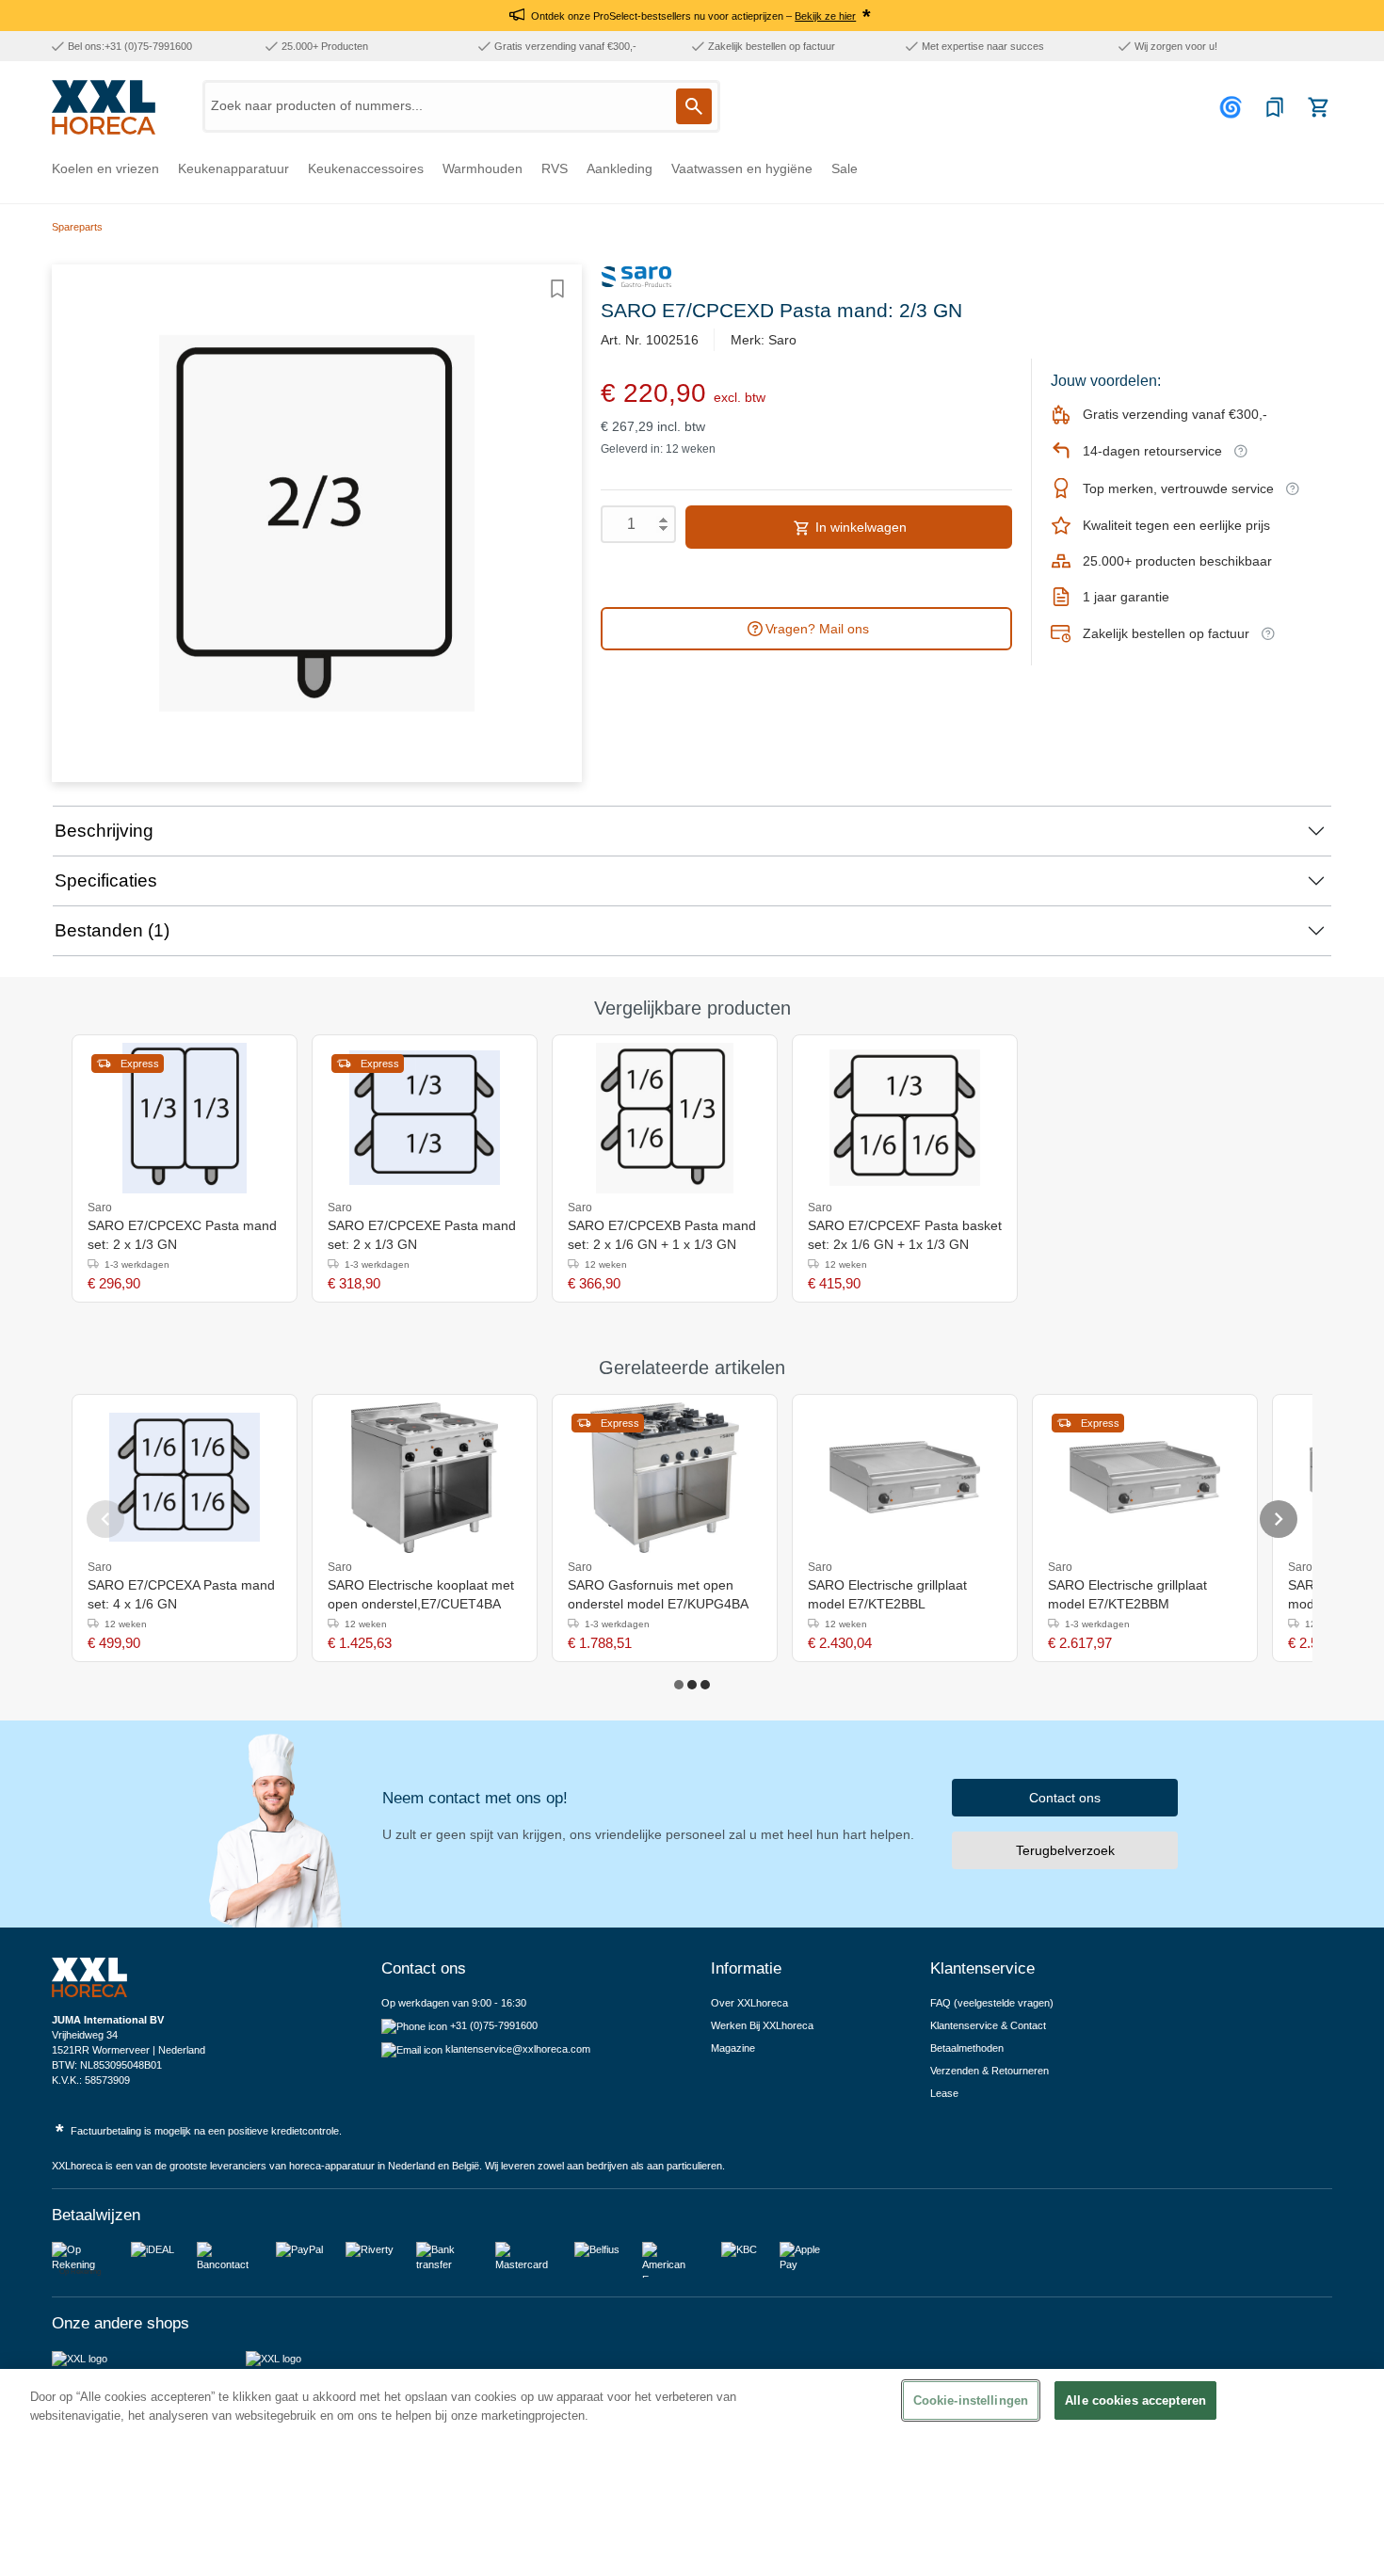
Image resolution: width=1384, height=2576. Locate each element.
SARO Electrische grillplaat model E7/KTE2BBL (887, 1594)
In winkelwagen (859, 527)
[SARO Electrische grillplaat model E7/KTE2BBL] (905, 1478)
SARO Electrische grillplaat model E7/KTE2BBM (1127, 1594)
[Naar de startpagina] (104, 107)
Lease (944, 2093)
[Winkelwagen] (1318, 107)
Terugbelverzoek (1065, 1850)
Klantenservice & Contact (988, 2025)
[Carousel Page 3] (705, 1685)
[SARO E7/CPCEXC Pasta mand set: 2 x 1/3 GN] (185, 1118)
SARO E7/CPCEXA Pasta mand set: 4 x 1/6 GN (181, 1594)
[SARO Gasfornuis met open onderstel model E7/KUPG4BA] (665, 1478)
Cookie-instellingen (971, 2400)
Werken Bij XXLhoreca (762, 2025)
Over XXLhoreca (749, 2003)
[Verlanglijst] (1275, 107)
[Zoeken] (694, 106)
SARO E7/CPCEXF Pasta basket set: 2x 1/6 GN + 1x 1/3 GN (905, 1235)
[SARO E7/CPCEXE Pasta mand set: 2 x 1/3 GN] (425, 1118)
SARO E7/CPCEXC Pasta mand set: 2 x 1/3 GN (182, 1235)
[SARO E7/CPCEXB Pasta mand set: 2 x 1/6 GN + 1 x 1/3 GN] (665, 1118)
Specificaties (106, 880)
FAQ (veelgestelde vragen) (992, 2003)
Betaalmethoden (967, 2048)
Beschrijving (104, 831)
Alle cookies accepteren (1135, 2400)
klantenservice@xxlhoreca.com (518, 2049)
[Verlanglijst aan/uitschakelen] (557, 289)
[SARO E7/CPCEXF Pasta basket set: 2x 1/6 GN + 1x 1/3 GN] (905, 1118)
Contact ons (1065, 1798)
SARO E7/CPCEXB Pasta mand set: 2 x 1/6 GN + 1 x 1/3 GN (662, 1235)
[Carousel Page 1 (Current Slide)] (679, 1685)
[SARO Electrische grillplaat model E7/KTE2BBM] (1145, 1478)
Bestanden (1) (112, 930)
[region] (692, 2472)
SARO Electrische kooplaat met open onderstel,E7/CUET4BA (421, 1594)
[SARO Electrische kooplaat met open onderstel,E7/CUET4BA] (425, 1478)
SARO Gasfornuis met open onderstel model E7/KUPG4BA (658, 1594)
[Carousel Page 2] (692, 1685)
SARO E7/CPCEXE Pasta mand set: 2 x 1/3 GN (422, 1235)
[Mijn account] (1233, 107)
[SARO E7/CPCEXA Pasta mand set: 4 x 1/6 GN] (185, 1478)
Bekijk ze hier (825, 16)
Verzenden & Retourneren (990, 2071)
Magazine (733, 2048)
